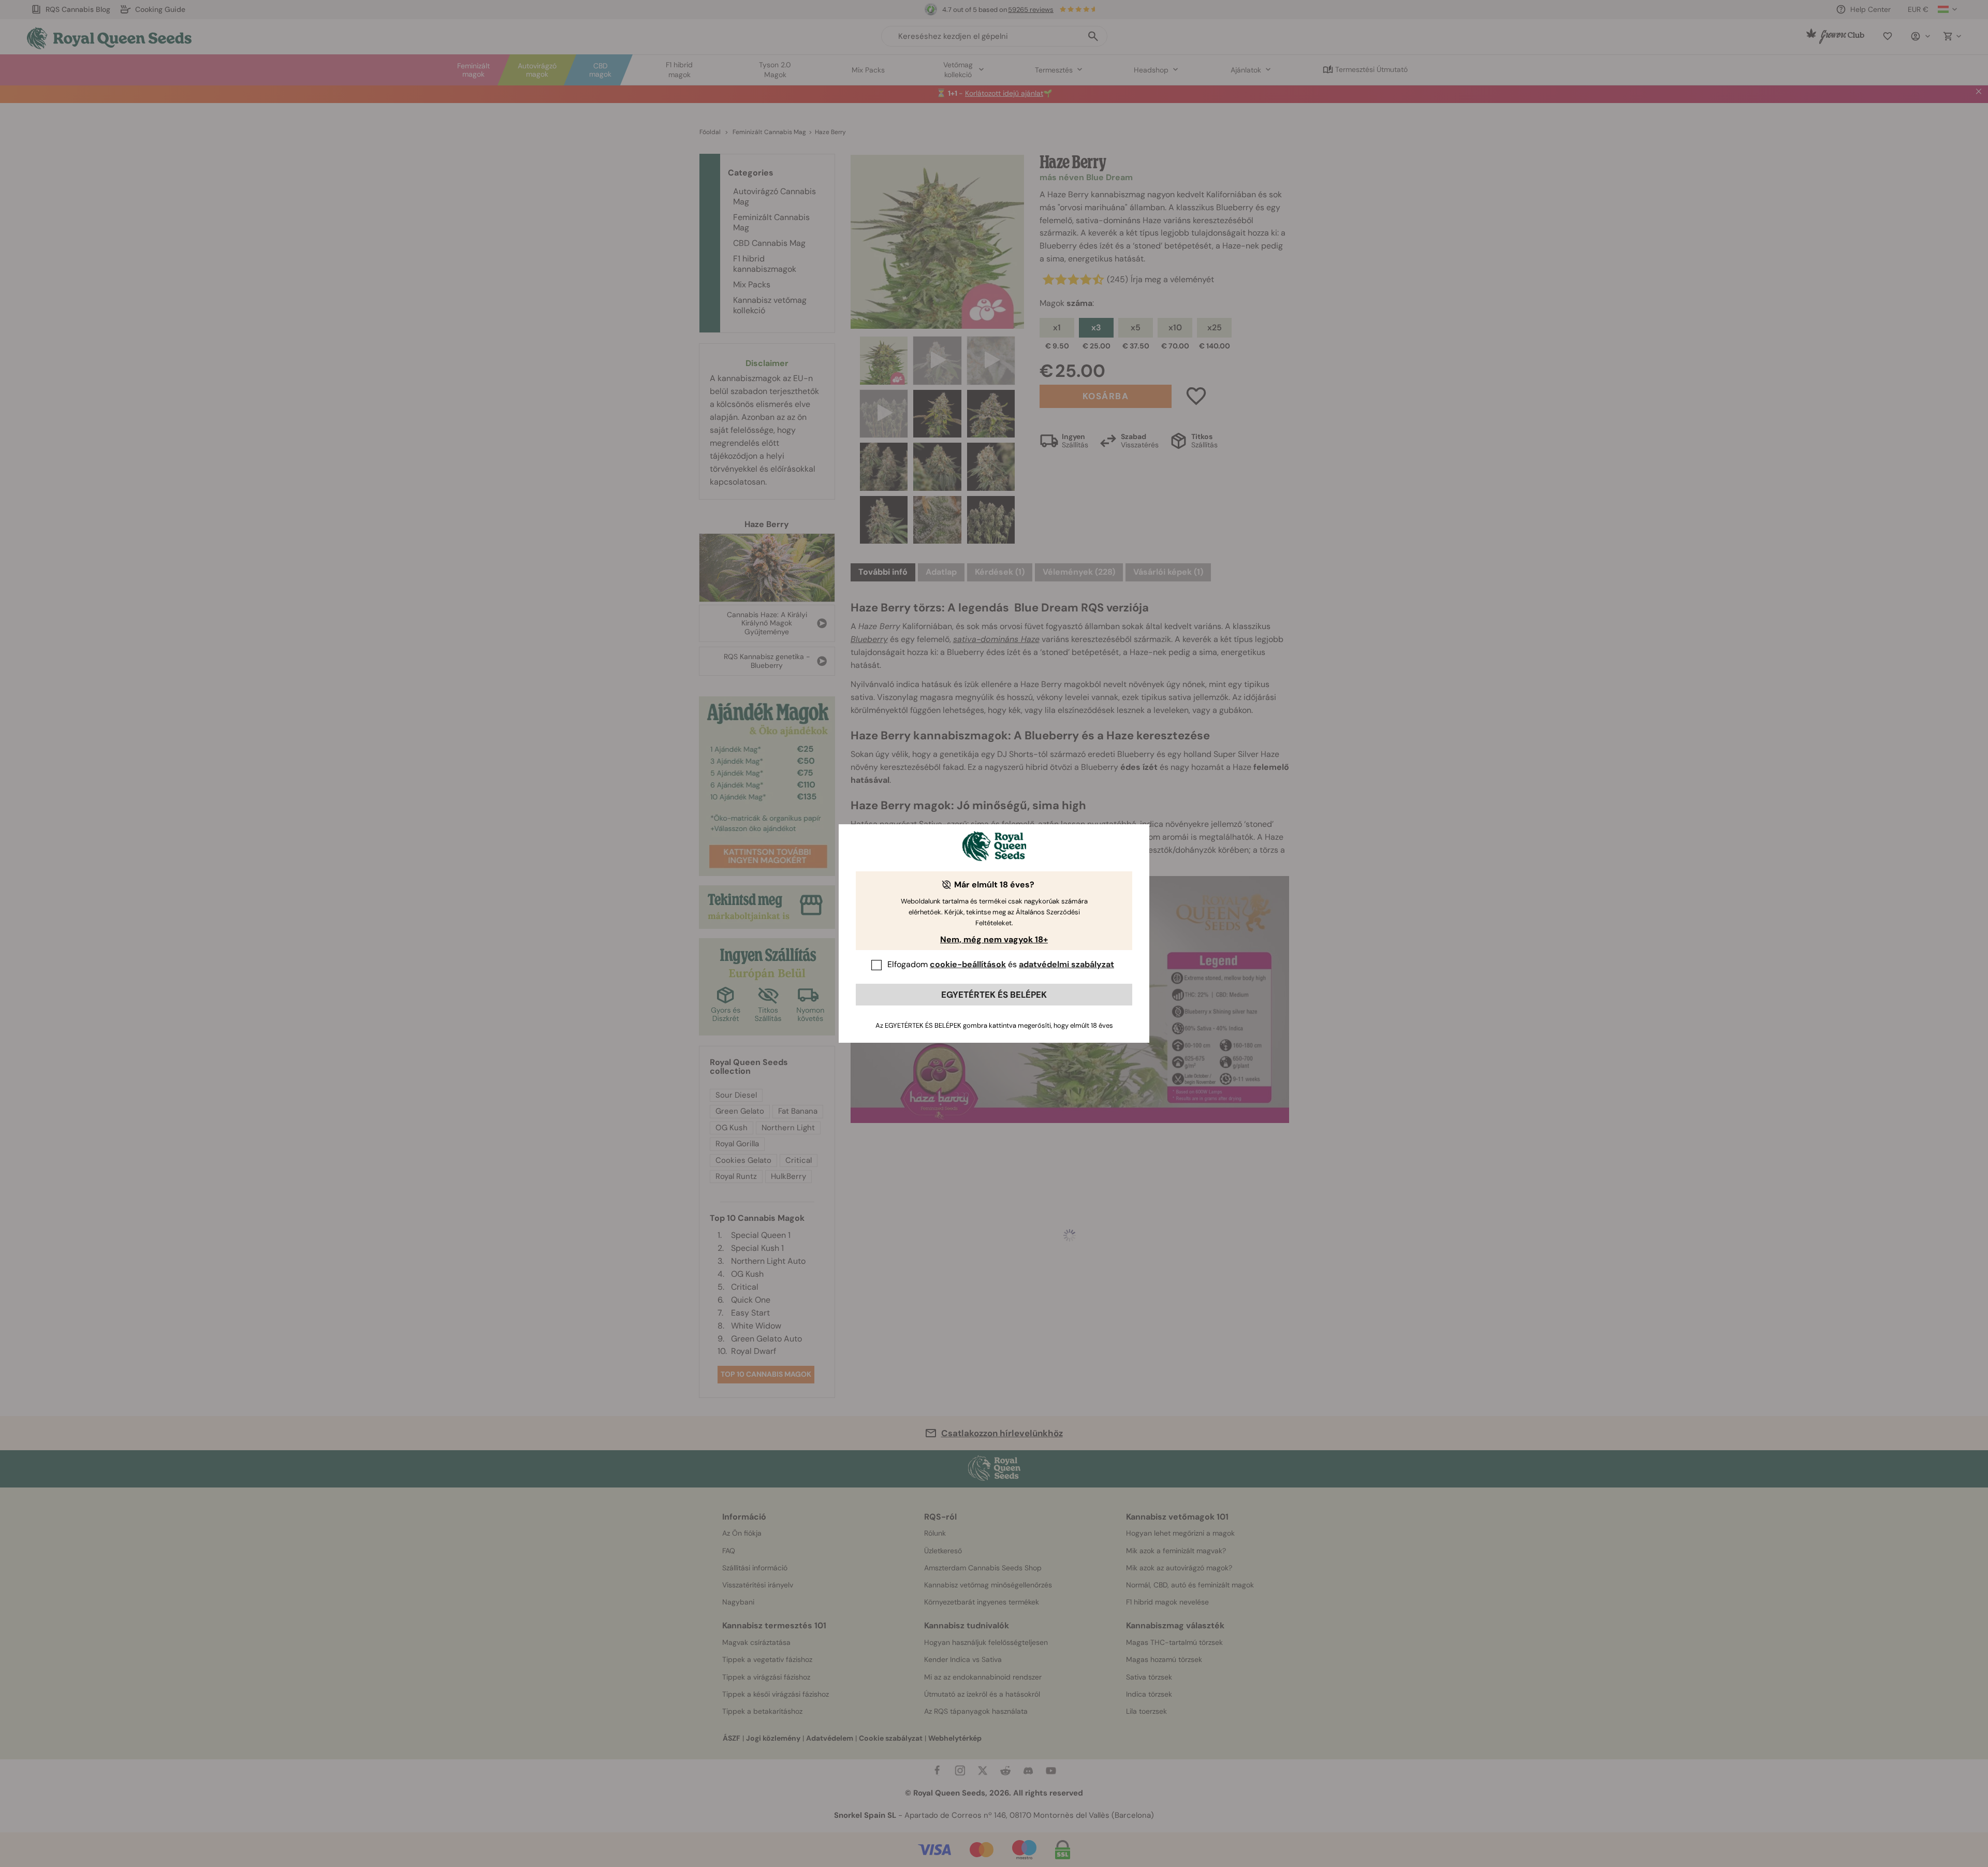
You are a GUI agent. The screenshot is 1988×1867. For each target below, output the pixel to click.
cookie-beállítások (968, 964)
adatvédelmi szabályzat (1066, 964)
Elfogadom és (1001, 964)
